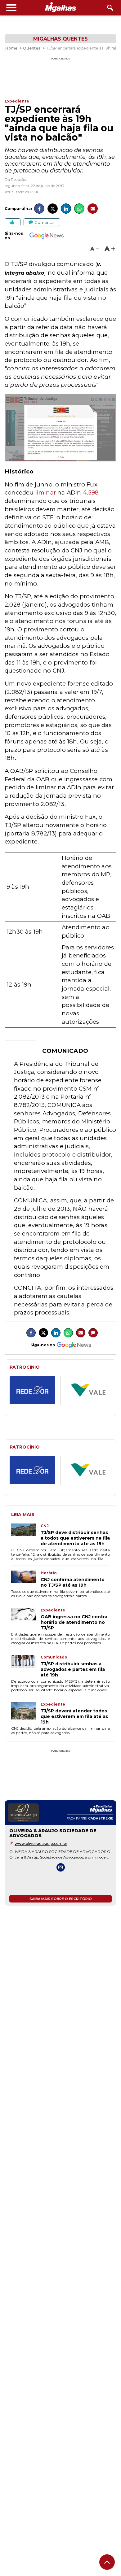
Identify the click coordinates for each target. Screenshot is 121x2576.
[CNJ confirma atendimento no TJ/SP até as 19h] (26, 1579)
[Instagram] (61, 1867)
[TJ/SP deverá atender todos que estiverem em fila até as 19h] (26, 1713)
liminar (46, 493)
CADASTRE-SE (101, 1818)
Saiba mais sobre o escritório (61, 1899)
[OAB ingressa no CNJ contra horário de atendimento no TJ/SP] (26, 1619)
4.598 (91, 493)
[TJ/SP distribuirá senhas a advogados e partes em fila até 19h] (26, 1666)
